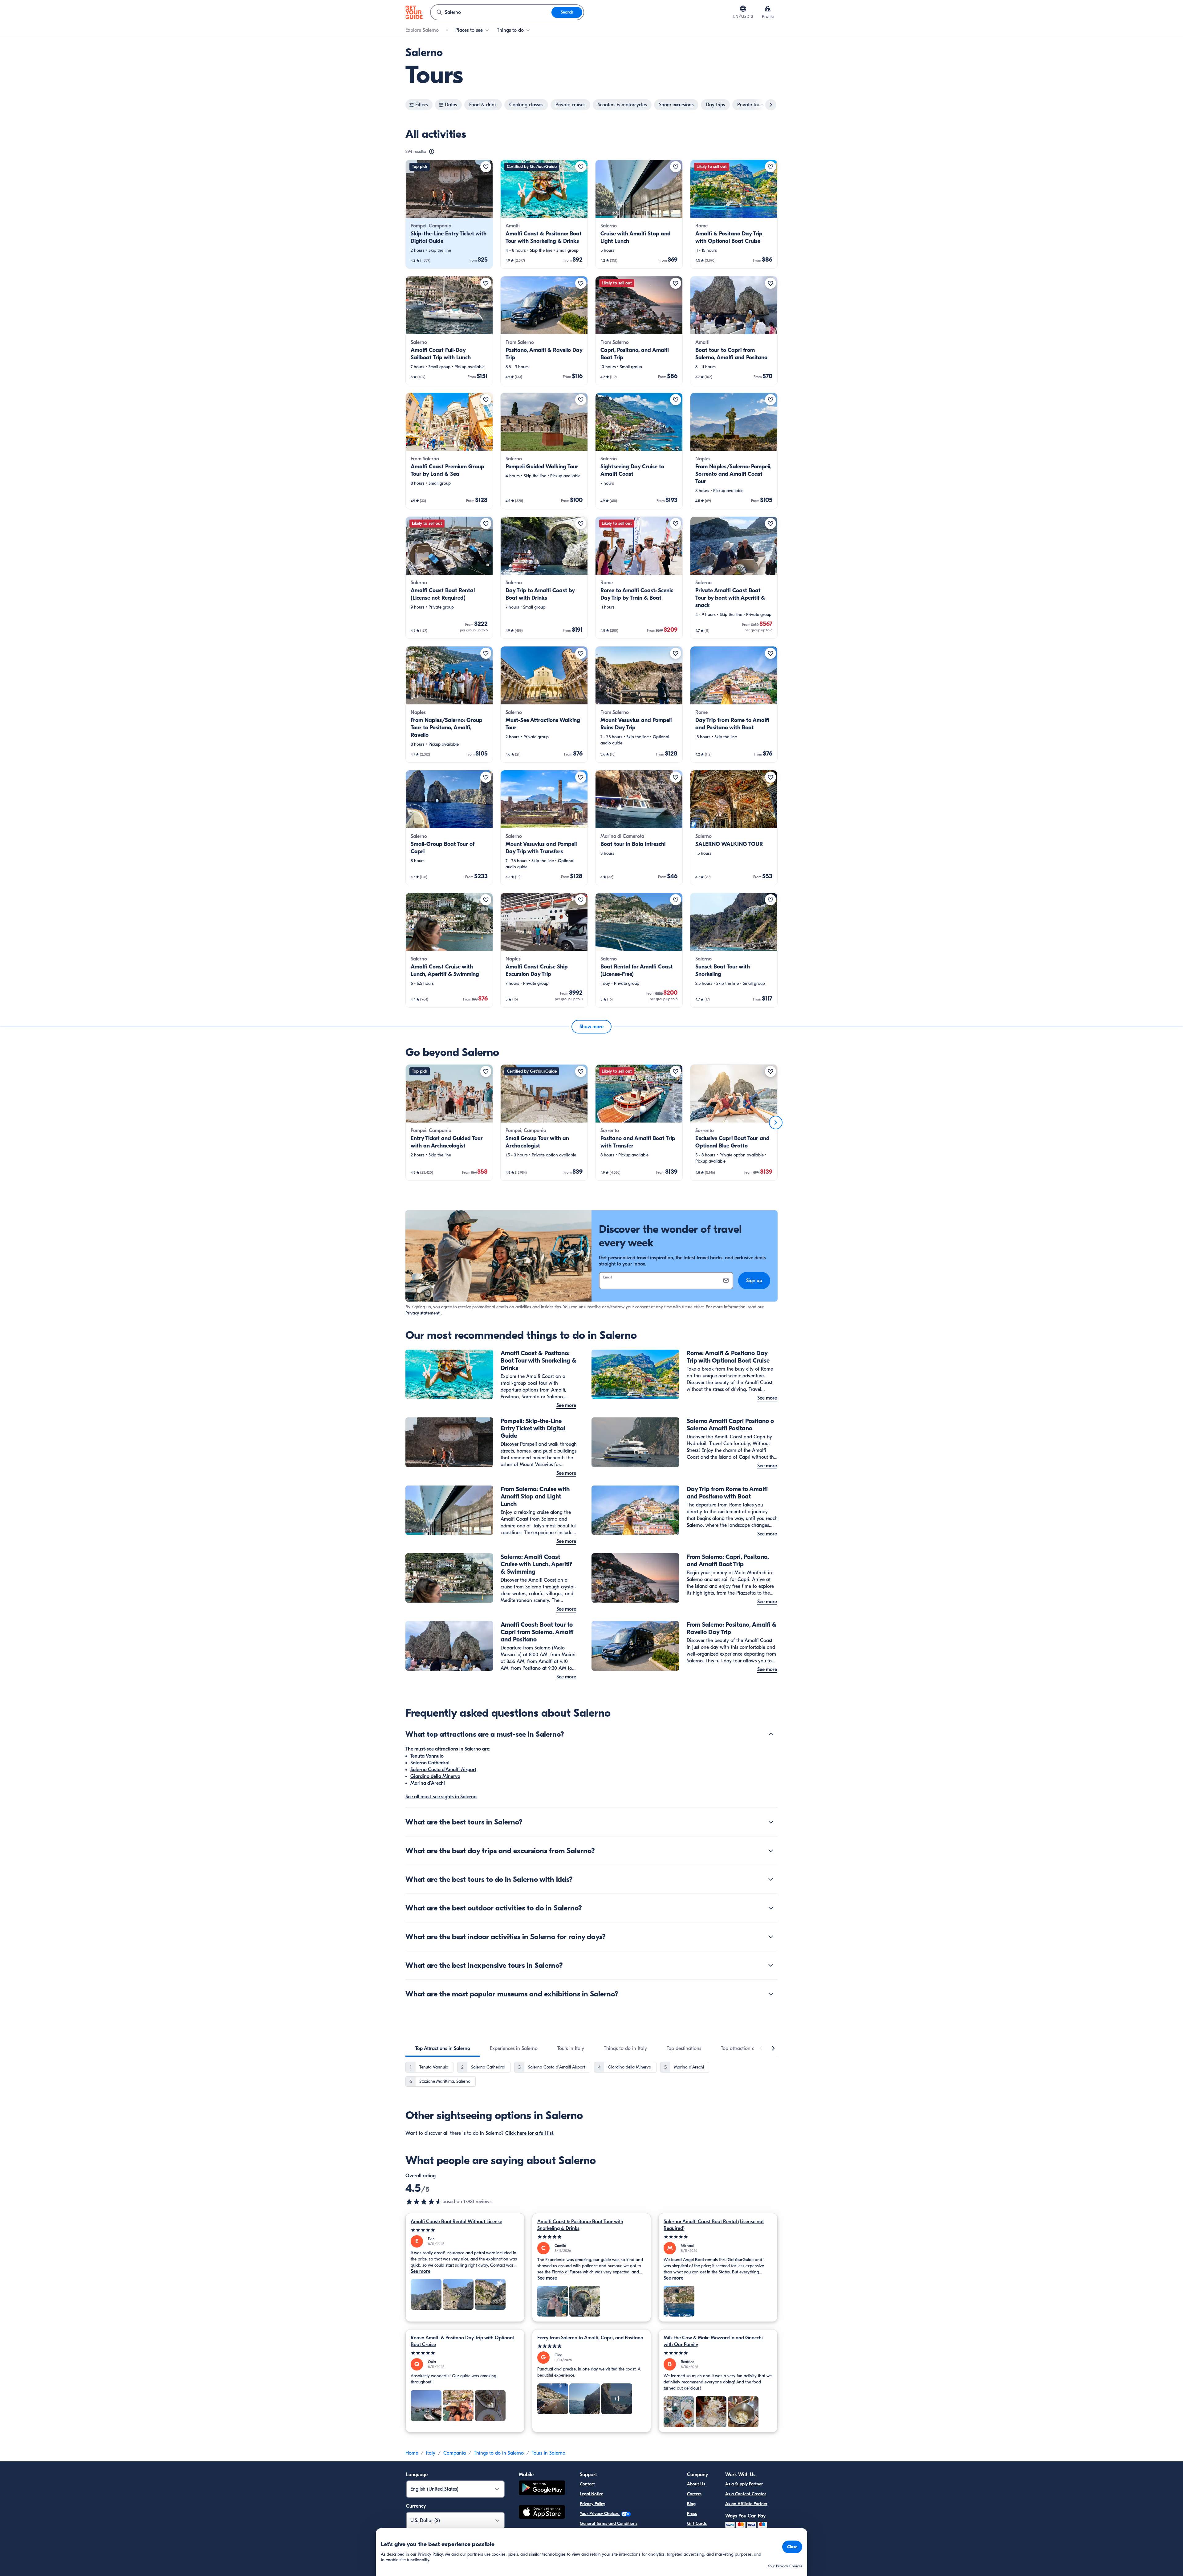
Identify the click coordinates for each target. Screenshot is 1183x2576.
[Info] (432, 152)
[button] (449, 214)
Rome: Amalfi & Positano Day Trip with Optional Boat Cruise (462, 2341)
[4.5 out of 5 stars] (424, 2202)
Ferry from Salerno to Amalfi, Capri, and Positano (590, 2338)
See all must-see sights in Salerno (441, 1797)
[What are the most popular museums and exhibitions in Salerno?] (771, 1994)
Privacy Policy (592, 2504)
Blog (691, 2504)
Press (692, 2514)
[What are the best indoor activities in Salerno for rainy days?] (771, 1937)
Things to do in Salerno (499, 2453)
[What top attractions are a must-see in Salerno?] (771, 1734)
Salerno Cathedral (430, 1763)
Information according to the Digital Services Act (626, 2533)
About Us (696, 2484)
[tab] (443, 2048)
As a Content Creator (746, 2494)
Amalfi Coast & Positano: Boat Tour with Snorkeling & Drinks (580, 2225)
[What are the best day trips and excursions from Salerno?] (771, 1851)
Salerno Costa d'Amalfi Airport (443, 1770)
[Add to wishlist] (486, 167)
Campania (455, 2453)
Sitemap (587, 2543)
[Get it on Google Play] (542, 2489)
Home (412, 2453)
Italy (431, 2453)
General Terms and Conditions (609, 2523)
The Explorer (699, 2533)
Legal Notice (591, 2494)
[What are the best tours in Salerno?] (771, 1822)
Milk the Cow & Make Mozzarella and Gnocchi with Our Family (713, 2341)
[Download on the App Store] (542, 2513)
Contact (587, 2484)
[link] (449, 214)
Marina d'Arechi (428, 1783)
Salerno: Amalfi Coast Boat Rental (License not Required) (714, 2225)
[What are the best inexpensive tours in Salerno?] (771, 1965)
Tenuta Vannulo (427, 1756)
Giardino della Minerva (435, 1776)
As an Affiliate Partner (746, 2504)
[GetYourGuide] (414, 12)
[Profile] (768, 9)
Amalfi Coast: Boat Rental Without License (456, 2222)
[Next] (776, 1123)
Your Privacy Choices (600, 2514)
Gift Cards (697, 2523)
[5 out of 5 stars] (465, 2230)
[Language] (743, 9)
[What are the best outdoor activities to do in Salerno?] (771, 1908)
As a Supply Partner (744, 2484)
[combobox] (491, 12)
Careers (694, 2494)
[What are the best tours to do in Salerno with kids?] (771, 1879)
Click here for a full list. (530, 2133)
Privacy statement (423, 1313)
